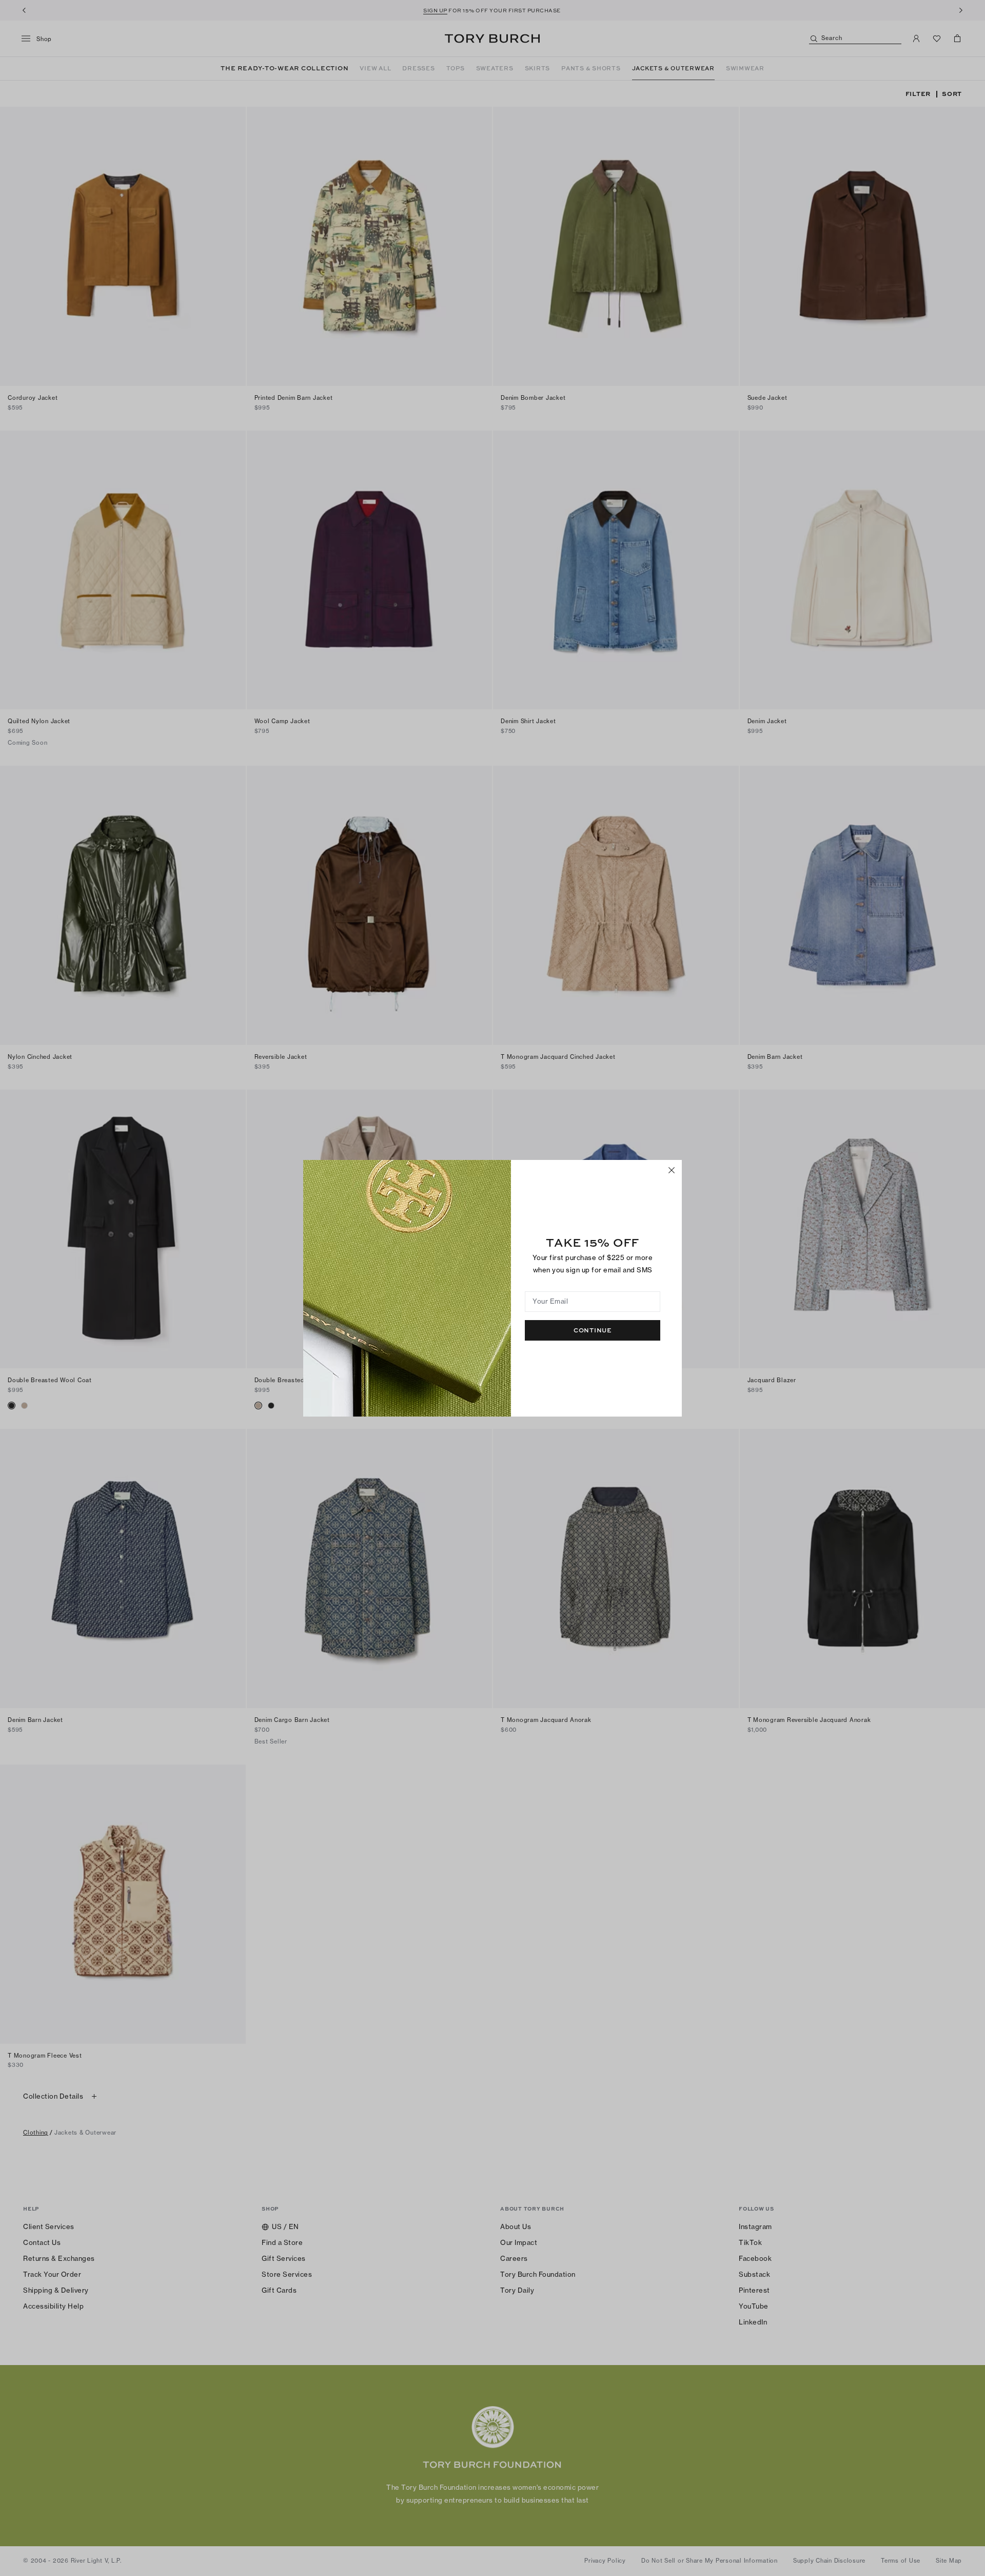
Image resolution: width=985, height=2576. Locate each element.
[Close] (672, 1170)
